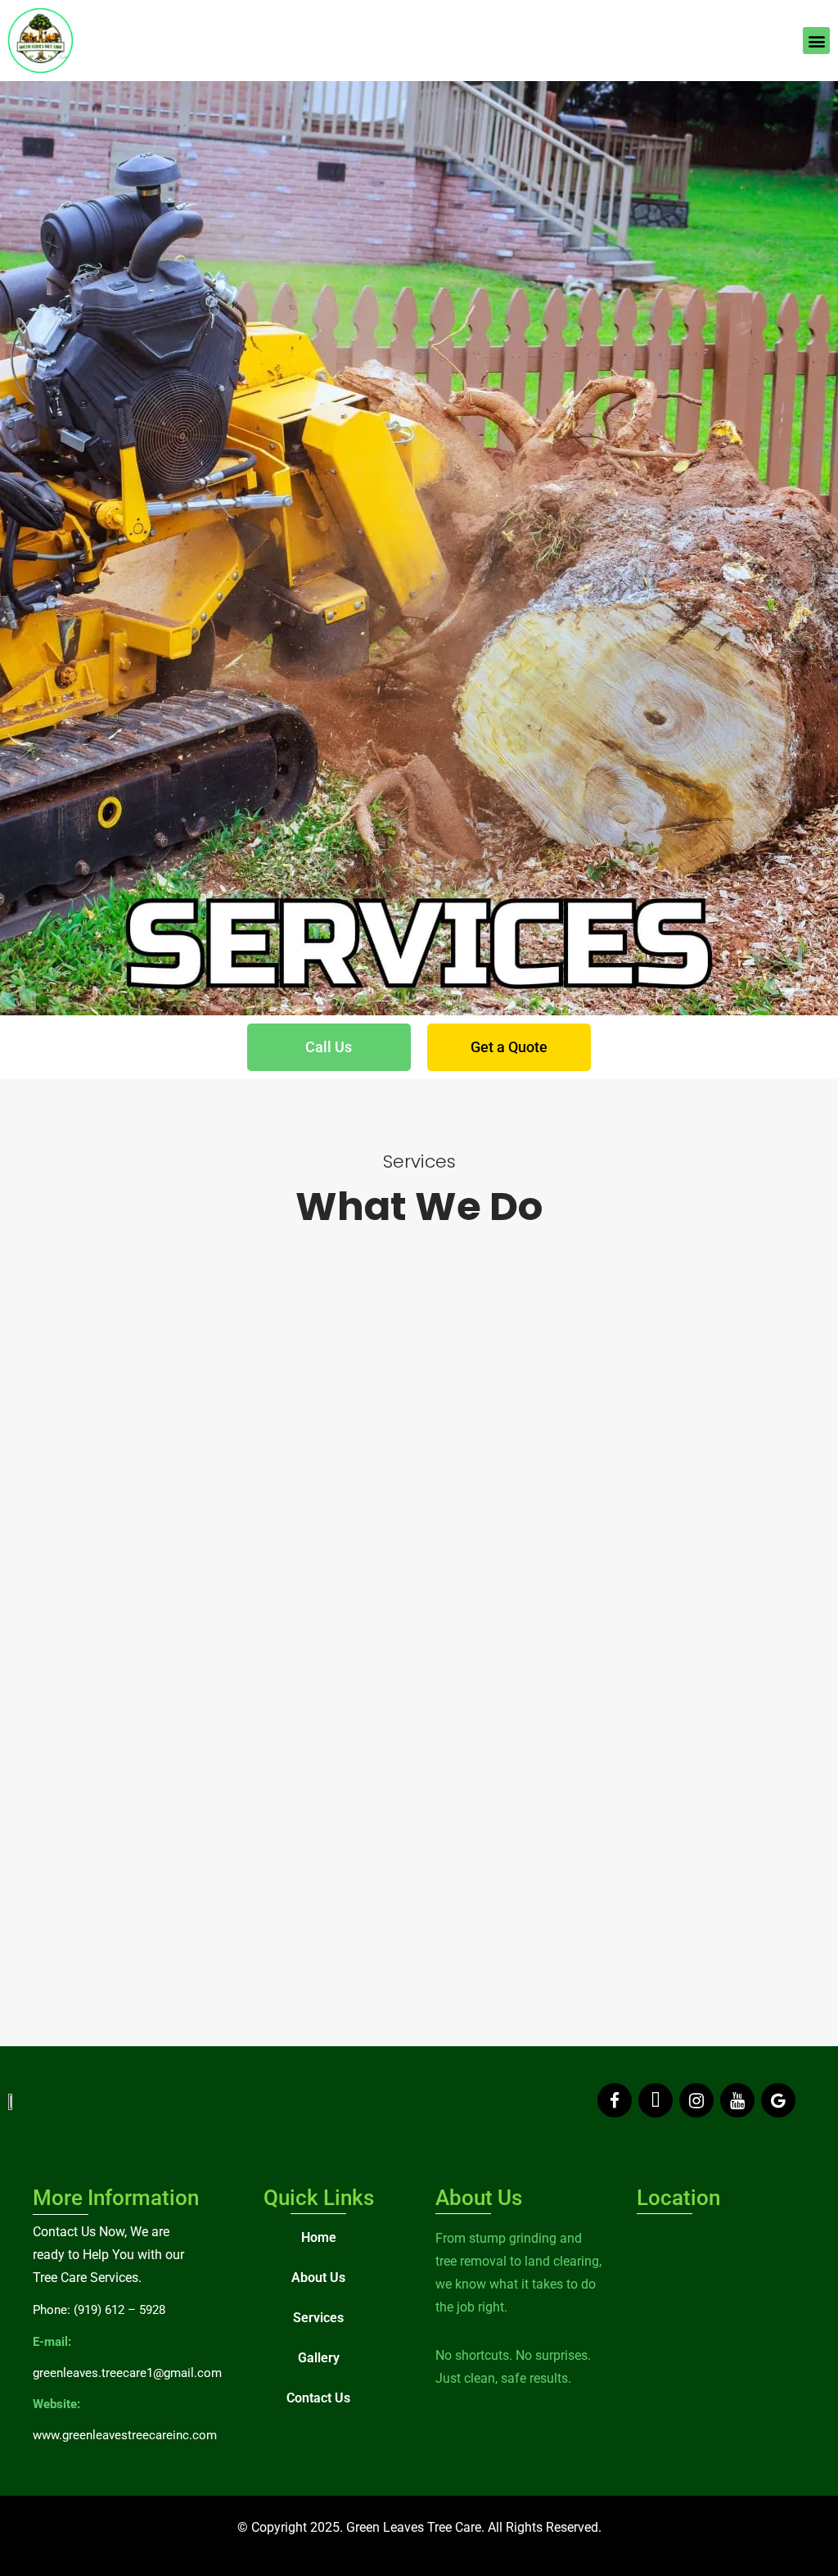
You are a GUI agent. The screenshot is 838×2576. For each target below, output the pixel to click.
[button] (816, 41)
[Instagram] (696, 2100)
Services (318, 2318)
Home (319, 2237)
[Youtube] (737, 2100)
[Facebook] (615, 2100)
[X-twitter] (656, 2100)
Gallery (319, 2358)
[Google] (778, 2100)
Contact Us (318, 2398)
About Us (318, 2278)
